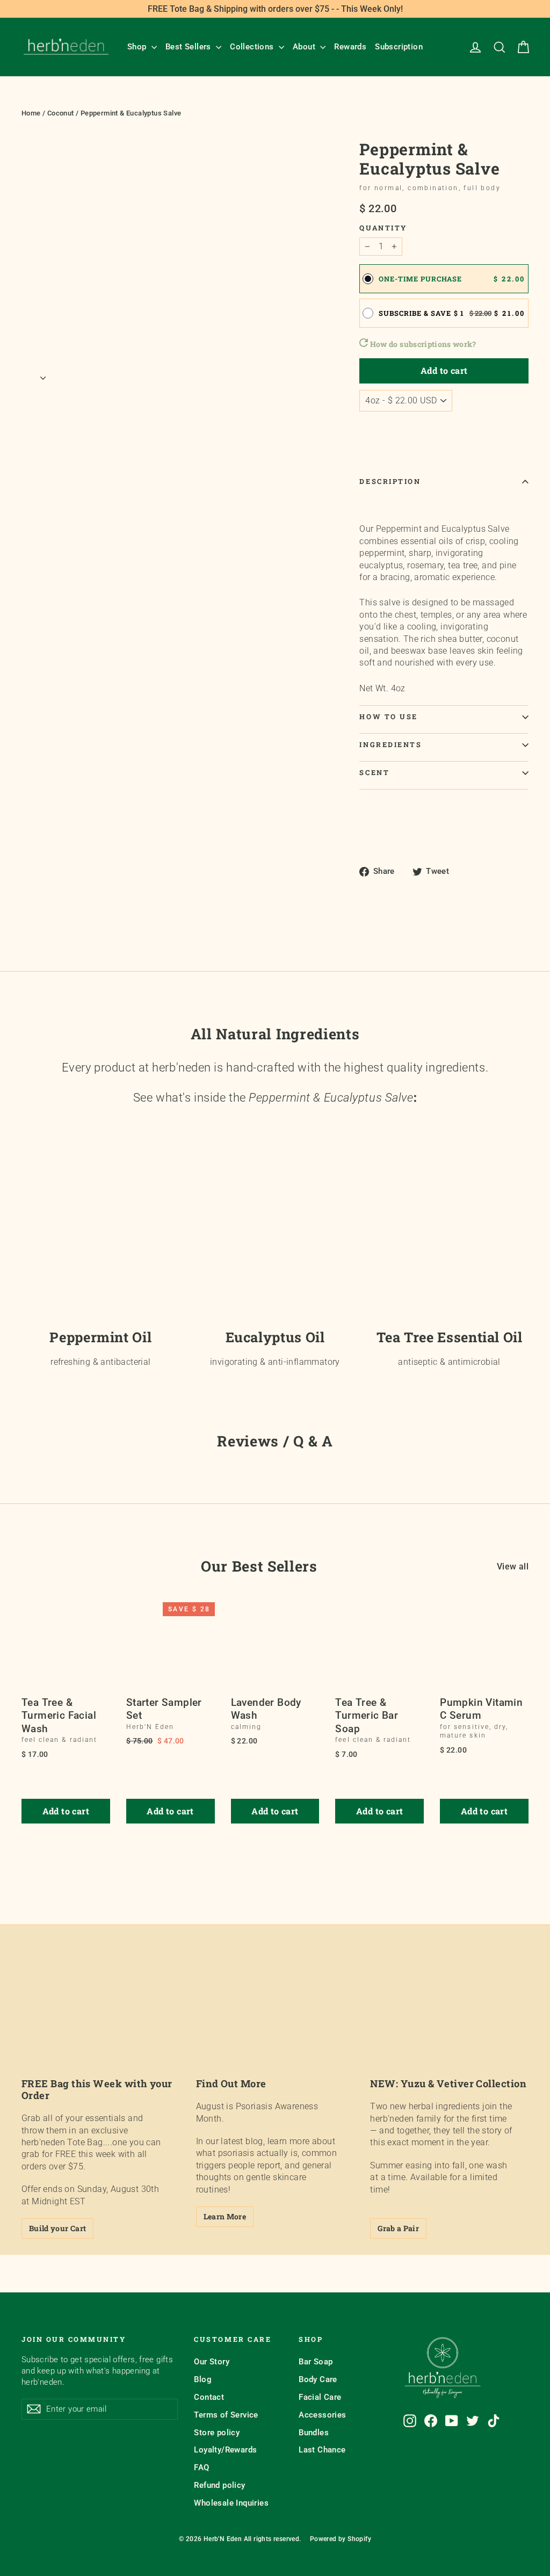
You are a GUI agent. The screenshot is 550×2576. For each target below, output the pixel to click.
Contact (209, 2397)
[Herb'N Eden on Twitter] (473, 2421)
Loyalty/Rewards (225, 2450)
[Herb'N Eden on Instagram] (410, 2421)
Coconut (61, 113)
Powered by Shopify (341, 2539)
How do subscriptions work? (422, 344)
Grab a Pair (398, 2228)
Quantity (383, 228)
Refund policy (219, 2485)
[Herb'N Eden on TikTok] (494, 2421)
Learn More (225, 2216)
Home (31, 113)
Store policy (217, 2433)
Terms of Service (226, 2415)
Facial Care (320, 2397)
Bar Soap (316, 2362)
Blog (203, 2379)
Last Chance (322, 2450)
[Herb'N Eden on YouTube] (452, 2421)
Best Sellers (189, 47)
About (305, 47)
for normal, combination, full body (430, 188)
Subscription (399, 47)
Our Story (212, 2362)
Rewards (350, 47)
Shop (138, 47)
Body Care (318, 2379)
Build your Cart (57, 2228)
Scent (374, 772)
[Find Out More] (275, 2023)
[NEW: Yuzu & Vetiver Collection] (449, 2023)
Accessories (322, 2415)
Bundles (314, 2433)
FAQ (201, 2468)
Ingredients (390, 744)
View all (513, 1566)
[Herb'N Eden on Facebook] (431, 2421)
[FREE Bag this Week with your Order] (101, 2023)
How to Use (389, 717)
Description (390, 481)
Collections (253, 47)
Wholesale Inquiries (231, 2503)
